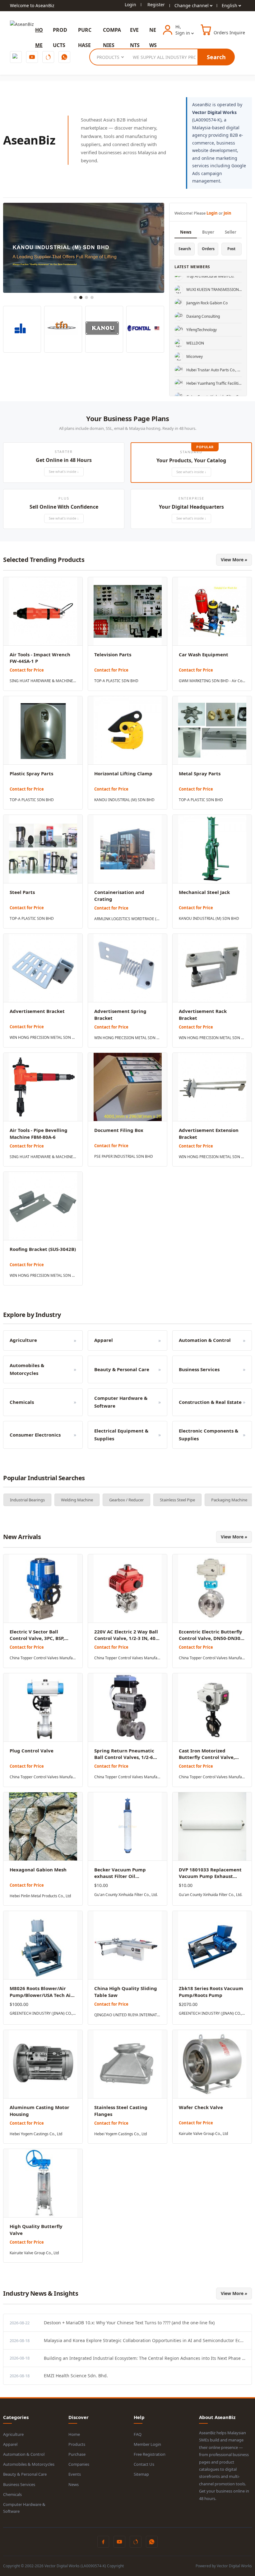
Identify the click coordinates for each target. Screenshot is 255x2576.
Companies (79, 2464)
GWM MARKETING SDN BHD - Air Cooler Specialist (212, 681)
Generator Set (212, 1500)
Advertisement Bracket (37, 1011)
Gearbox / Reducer (62, 1500)
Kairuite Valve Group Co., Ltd (203, 2134)
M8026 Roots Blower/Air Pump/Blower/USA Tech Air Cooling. (41, 1995)
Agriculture (13, 2434)
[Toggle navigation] (35, 30)
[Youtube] (32, 57)
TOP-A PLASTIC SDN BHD (116, 681)
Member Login (147, 2444)
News (186, 232)
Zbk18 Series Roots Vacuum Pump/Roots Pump (211, 1992)
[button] (64, 463)
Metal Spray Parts (200, 773)
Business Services (19, 2484)
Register (156, 5)
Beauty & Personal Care (25, 2474)
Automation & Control (24, 2454)
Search (216, 57)
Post (231, 249)
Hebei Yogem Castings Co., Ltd (36, 2134)
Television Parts (113, 654)
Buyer (208, 232)
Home (74, 2434)
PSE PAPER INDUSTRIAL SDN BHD (124, 1156)
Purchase (77, 2454)
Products (77, 2444)
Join (227, 213)
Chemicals (12, 2494)
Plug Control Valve (32, 1751)
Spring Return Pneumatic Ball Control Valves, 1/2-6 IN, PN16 (124, 1757)
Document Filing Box (119, 1130)
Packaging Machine (165, 1500)
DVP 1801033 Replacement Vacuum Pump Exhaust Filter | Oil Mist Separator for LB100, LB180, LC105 (210, 1880)
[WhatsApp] (64, 57)
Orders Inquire (229, 33)
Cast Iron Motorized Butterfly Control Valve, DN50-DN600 (207, 1757)
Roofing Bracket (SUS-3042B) (43, 1249)
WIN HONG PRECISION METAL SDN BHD (43, 1037)
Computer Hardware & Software (24, 2508)
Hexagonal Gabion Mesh (38, 1870)
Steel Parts (22, 892)
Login (130, 5)
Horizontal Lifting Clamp (123, 773)
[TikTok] (48, 57)
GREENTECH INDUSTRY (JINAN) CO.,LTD (43, 2013)
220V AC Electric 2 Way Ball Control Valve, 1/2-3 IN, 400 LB (126, 1638)
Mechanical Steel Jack (204, 892)
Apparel (10, 2444)
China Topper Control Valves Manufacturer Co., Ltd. (43, 1658)
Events (75, 2474)
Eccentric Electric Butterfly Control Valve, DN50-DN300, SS (212, 1638)
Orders (208, 249)
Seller (231, 232)
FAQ (138, 2434)
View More (234, 560)
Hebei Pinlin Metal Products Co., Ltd (40, 1896)
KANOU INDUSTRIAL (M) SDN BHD (124, 800)
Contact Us (144, 2464)
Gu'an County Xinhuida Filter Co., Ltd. (126, 1895)
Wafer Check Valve (201, 2107)
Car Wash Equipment (204, 654)
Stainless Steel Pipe (113, 1500)
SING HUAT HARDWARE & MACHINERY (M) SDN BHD (43, 681)
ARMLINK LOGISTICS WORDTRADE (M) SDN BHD (127, 919)
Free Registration (150, 2454)
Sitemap (141, 2474)
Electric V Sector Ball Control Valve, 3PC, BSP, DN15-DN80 (37, 1638)
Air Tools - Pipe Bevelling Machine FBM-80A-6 (39, 1134)
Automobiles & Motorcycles (29, 2464)
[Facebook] (16, 57)
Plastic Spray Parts (31, 773)
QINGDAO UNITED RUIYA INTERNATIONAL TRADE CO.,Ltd (127, 2015)
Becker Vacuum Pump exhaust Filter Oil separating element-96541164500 (120, 1880)
